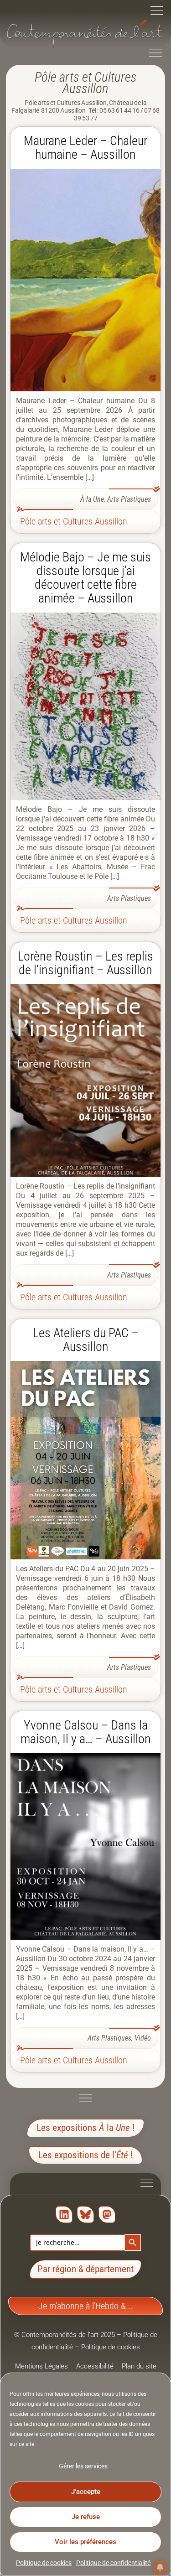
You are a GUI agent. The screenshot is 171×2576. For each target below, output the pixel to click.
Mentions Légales (41, 2366)
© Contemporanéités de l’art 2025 (65, 2335)
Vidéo (143, 2038)
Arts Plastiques (129, 499)
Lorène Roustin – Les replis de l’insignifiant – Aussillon (85, 963)
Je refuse (86, 2517)
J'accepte (86, 2492)
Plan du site (139, 2366)
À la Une (92, 499)
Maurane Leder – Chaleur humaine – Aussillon (85, 148)
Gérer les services (83, 2466)
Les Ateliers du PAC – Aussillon (86, 1340)
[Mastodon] (107, 2215)
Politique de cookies (44, 2563)
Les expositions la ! (85, 2128)
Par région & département (85, 2269)
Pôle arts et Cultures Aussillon (74, 521)
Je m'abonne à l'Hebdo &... (85, 2306)
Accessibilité (95, 2366)
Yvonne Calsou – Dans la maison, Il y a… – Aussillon (86, 1732)
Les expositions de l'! (85, 2155)
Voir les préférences (85, 2542)
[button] (157, 12)
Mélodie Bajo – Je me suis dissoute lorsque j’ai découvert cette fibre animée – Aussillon (85, 578)
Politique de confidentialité (113, 2563)
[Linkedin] (64, 2215)
